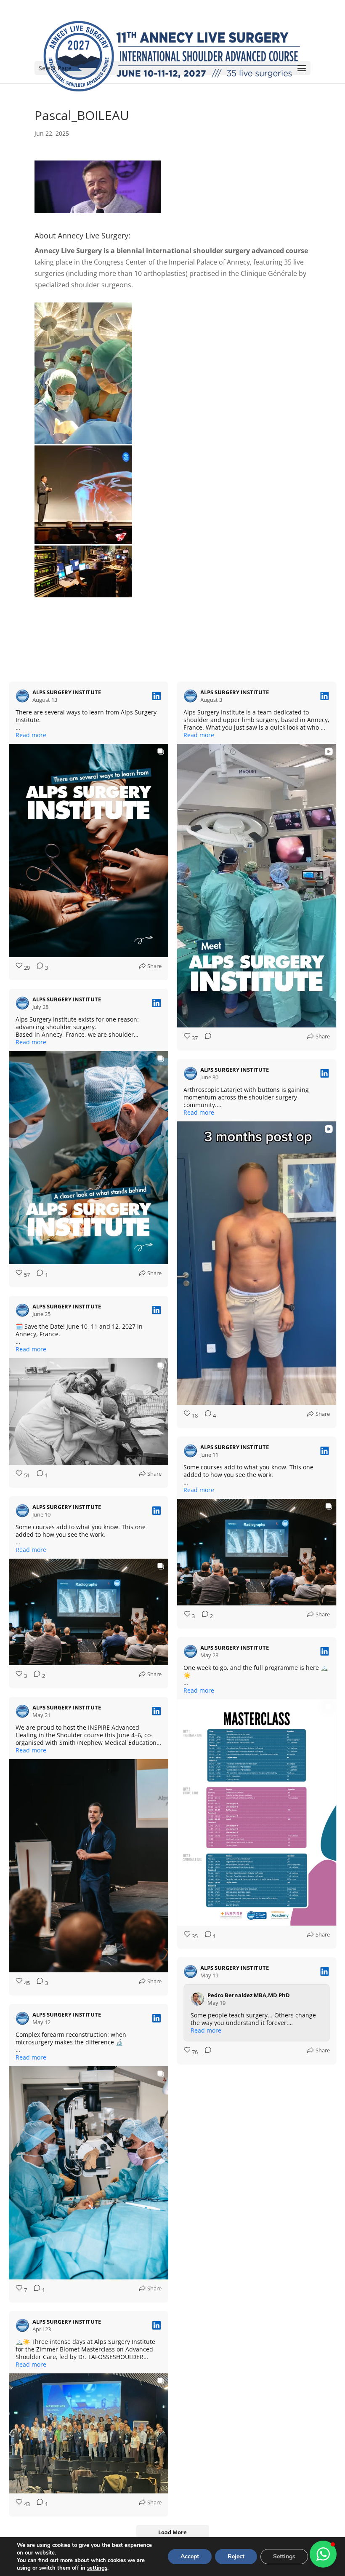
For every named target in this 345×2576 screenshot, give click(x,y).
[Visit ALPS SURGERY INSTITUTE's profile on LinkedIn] (24, 696)
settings (97, 2568)
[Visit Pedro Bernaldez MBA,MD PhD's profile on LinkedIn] (199, 2241)
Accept (190, 2556)
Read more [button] (31, 735)
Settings (284, 2556)
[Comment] (205, 1038)
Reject (236, 2556)
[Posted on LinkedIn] (157, 696)
